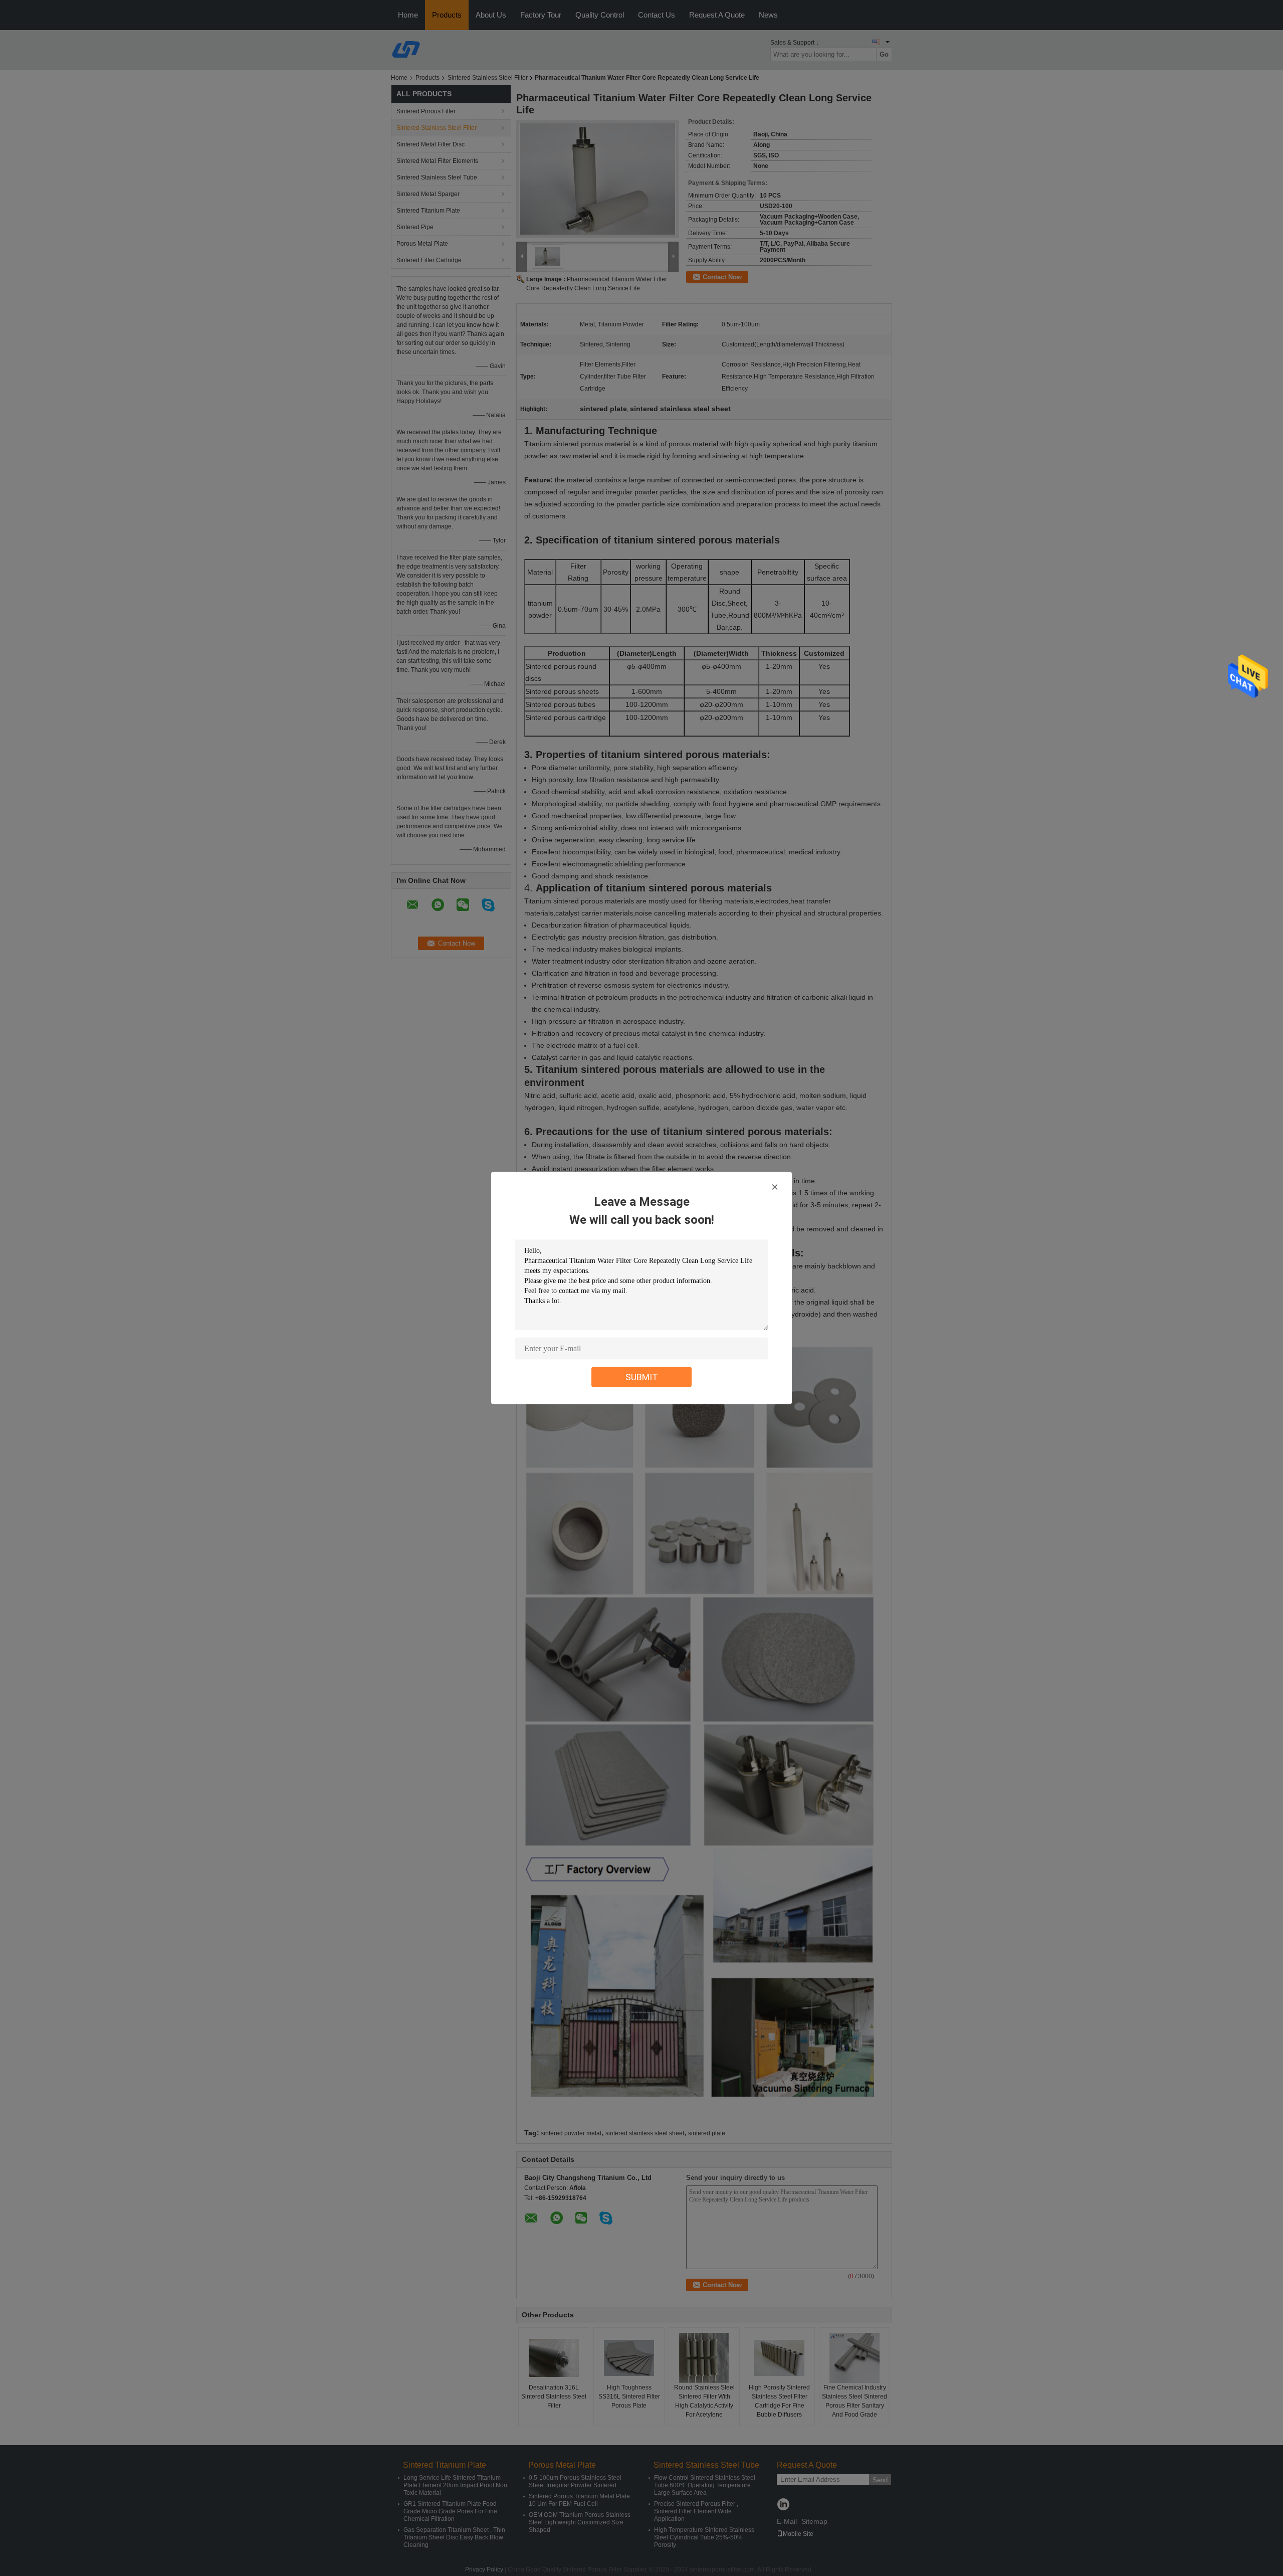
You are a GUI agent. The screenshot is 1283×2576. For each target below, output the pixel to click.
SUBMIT (642, 1377)
